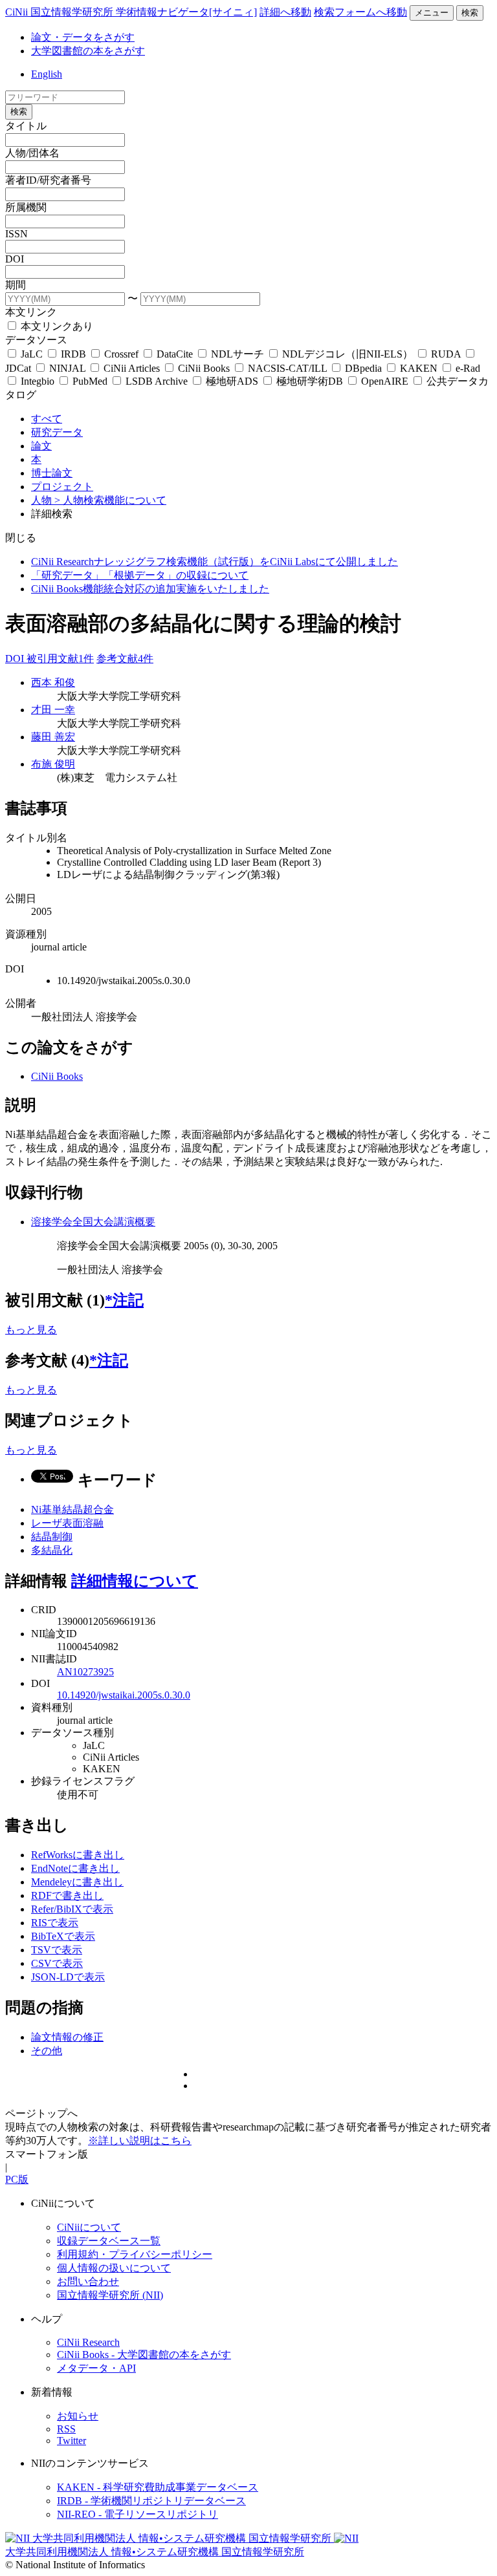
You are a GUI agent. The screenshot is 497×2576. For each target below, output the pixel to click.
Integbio (38, 381)
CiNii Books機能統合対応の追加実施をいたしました (150, 589)
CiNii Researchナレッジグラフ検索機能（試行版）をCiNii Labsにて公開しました (215, 562)
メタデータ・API (96, 2368)
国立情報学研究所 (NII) (110, 2295)
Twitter (72, 2441)
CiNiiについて (89, 2227)
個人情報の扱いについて (114, 2268)
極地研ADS (232, 381)
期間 (16, 285)
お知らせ (78, 2416)
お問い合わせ (88, 2281)
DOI (15, 259)
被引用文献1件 (60, 659)
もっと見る (31, 1330)
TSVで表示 (57, 1950)
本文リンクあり (56, 326)
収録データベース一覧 (109, 2241)
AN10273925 (85, 1672)
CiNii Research (88, 2342)
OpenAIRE (385, 381)
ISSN (17, 234)
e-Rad (467, 368)
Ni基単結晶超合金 (72, 1509)
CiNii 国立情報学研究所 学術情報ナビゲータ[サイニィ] (131, 12)
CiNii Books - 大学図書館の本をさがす (144, 2355)
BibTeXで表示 (63, 1936)
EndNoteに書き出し (75, 1868)
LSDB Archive (157, 381)
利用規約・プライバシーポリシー (135, 2254)
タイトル (26, 126)
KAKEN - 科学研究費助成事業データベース (158, 2487)
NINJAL (67, 368)
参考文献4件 (125, 659)
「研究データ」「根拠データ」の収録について (140, 575)
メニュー (432, 13)
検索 (470, 13)
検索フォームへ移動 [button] (360, 12)
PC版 (17, 2179)
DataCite (175, 354)
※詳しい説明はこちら (140, 2141)
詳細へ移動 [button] (285, 12)
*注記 (124, 1300)
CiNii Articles (132, 368)
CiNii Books (204, 368)
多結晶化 (52, 1550)
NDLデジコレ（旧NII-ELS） (348, 354)
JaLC (32, 354)
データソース (36, 340)
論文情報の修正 (67, 2037)
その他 (47, 2051)
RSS (66, 2429)
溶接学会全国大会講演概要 (93, 1222)
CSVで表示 (57, 1963)
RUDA (446, 354)
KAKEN (419, 368)
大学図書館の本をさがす (88, 51)
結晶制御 (52, 1537)
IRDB (73, 354)
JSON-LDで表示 (68, 1977)
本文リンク (31, 312)
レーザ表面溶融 (67, 1523)
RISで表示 (55, 1923)
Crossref (121, 354)
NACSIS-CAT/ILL (287, 368)
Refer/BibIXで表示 (72, 1909)
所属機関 (26, 207)
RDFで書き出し (67, 1895)
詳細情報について (135, 1581)
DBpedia (363, 368)
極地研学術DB (310, 381)
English (47, 74)
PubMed (90, 381)
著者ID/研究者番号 (48, 180)
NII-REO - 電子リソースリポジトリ (138, 2514)
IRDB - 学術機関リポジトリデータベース (151, 2501)
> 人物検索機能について (110, 500)
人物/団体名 (32, 153)
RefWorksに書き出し (78, 1855)
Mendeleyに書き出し (77, 1882)
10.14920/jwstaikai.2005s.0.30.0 (124, 1695)
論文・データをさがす (83, 37)
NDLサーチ (237, 354)
